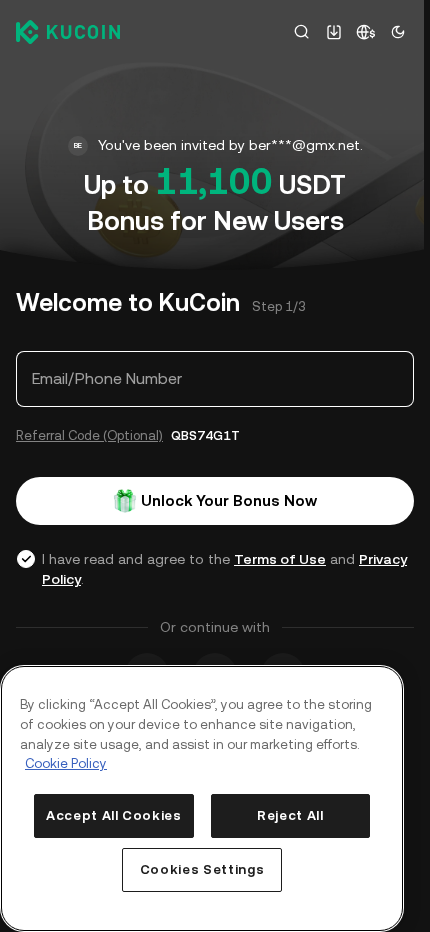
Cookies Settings (202, 869)
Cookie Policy (66, 763)
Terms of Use (280, 559)
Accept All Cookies (114, 815)
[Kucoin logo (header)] (68, 32)
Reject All (290, 815)
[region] (202, 798)
